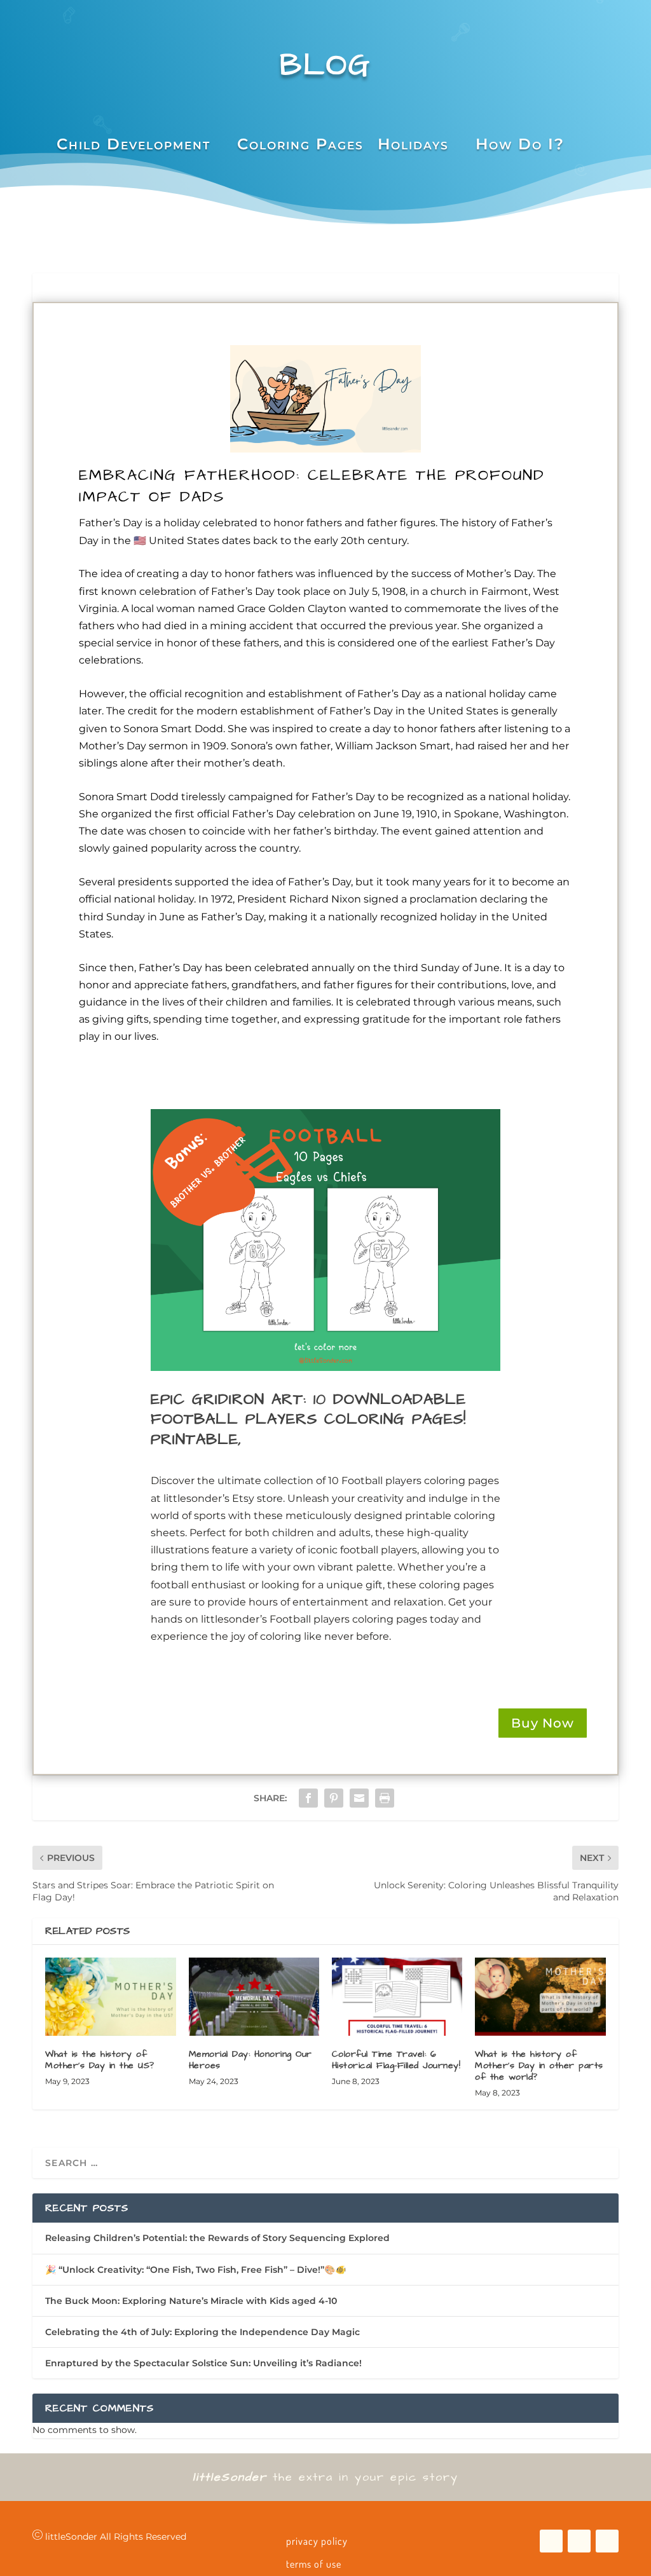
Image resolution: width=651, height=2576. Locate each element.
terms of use (314, 2564)
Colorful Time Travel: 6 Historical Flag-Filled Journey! (396, 2060)
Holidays (413, 144)
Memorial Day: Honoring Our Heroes (250, 2060)
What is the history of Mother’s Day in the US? (100, 2060)
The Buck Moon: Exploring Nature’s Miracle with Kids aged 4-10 (191, 2301)
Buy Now (543, 1723)
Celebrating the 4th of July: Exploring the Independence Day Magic (202, 2332)
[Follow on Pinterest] (579, 2541)
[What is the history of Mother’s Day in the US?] (110, 1997)
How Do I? (520, 144)
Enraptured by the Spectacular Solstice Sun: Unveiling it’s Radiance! (203, 2363)
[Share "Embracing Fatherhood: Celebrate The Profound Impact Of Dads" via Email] (359, 1798)
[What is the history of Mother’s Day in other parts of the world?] (540, 1997)
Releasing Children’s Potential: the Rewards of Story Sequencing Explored (217, 2238)
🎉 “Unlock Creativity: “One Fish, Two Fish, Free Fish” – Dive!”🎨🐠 (195, 2270)
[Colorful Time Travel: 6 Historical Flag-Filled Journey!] (397, 1997)
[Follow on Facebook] (551, 2541)
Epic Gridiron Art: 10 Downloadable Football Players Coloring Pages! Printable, (308, 1419)
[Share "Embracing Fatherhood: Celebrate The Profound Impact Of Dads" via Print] (385, 1798)
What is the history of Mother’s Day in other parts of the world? (539, 2066)
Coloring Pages (300, 144)
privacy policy (317, 2541)
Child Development (134, 144)
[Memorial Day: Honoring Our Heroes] (254, 1997)
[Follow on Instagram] (607, 2541)
